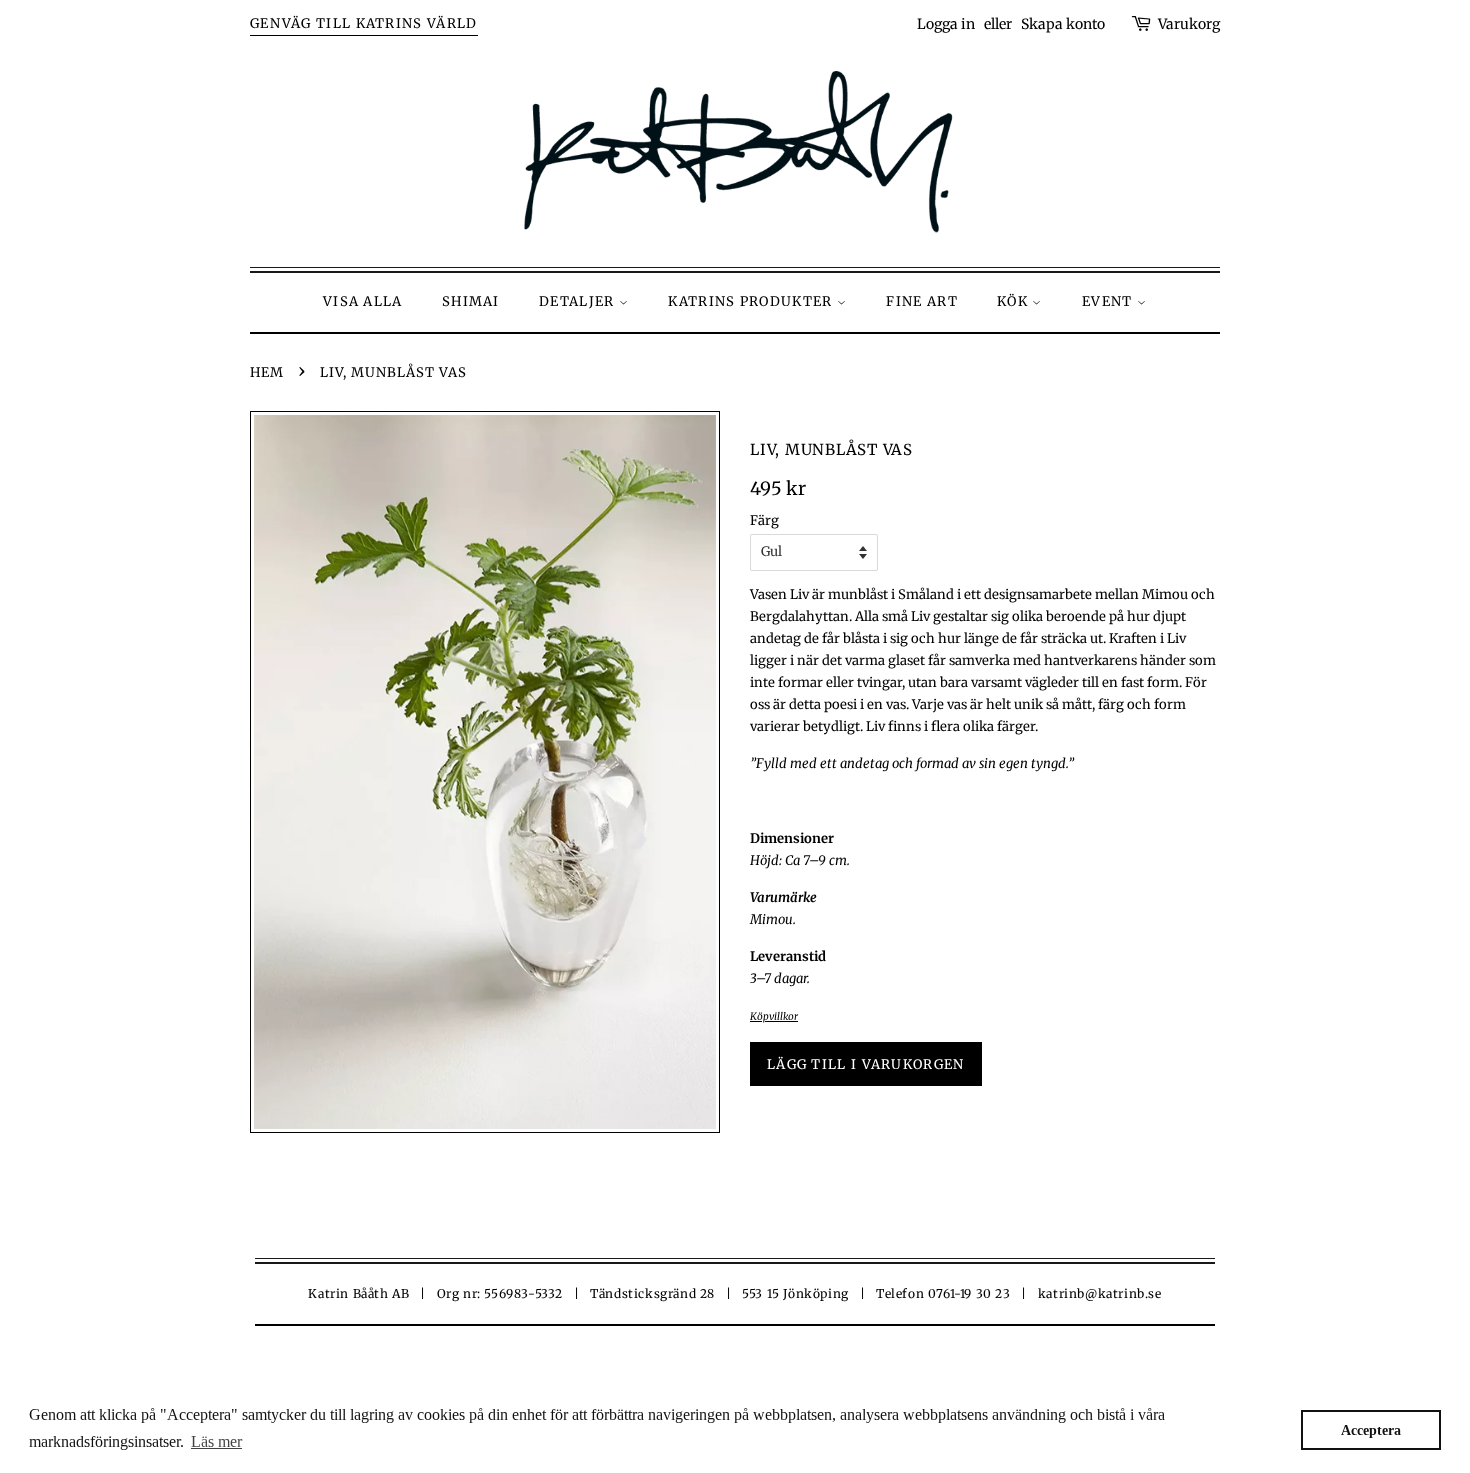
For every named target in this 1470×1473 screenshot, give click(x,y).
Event (1109, 301)
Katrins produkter (752, 301)
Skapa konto (1063, 24)
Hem (267, 372)
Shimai (471, 301)
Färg (764, 520)
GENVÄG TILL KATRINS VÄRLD (364, 23)
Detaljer (579, 301)
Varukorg (1189, 24)
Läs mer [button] (216, 1441)
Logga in (946, 24)
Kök (1014, 301)
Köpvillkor (774, 1016)
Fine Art (921, 301)
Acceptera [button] (1371, 1430)
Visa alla (363, 301)
